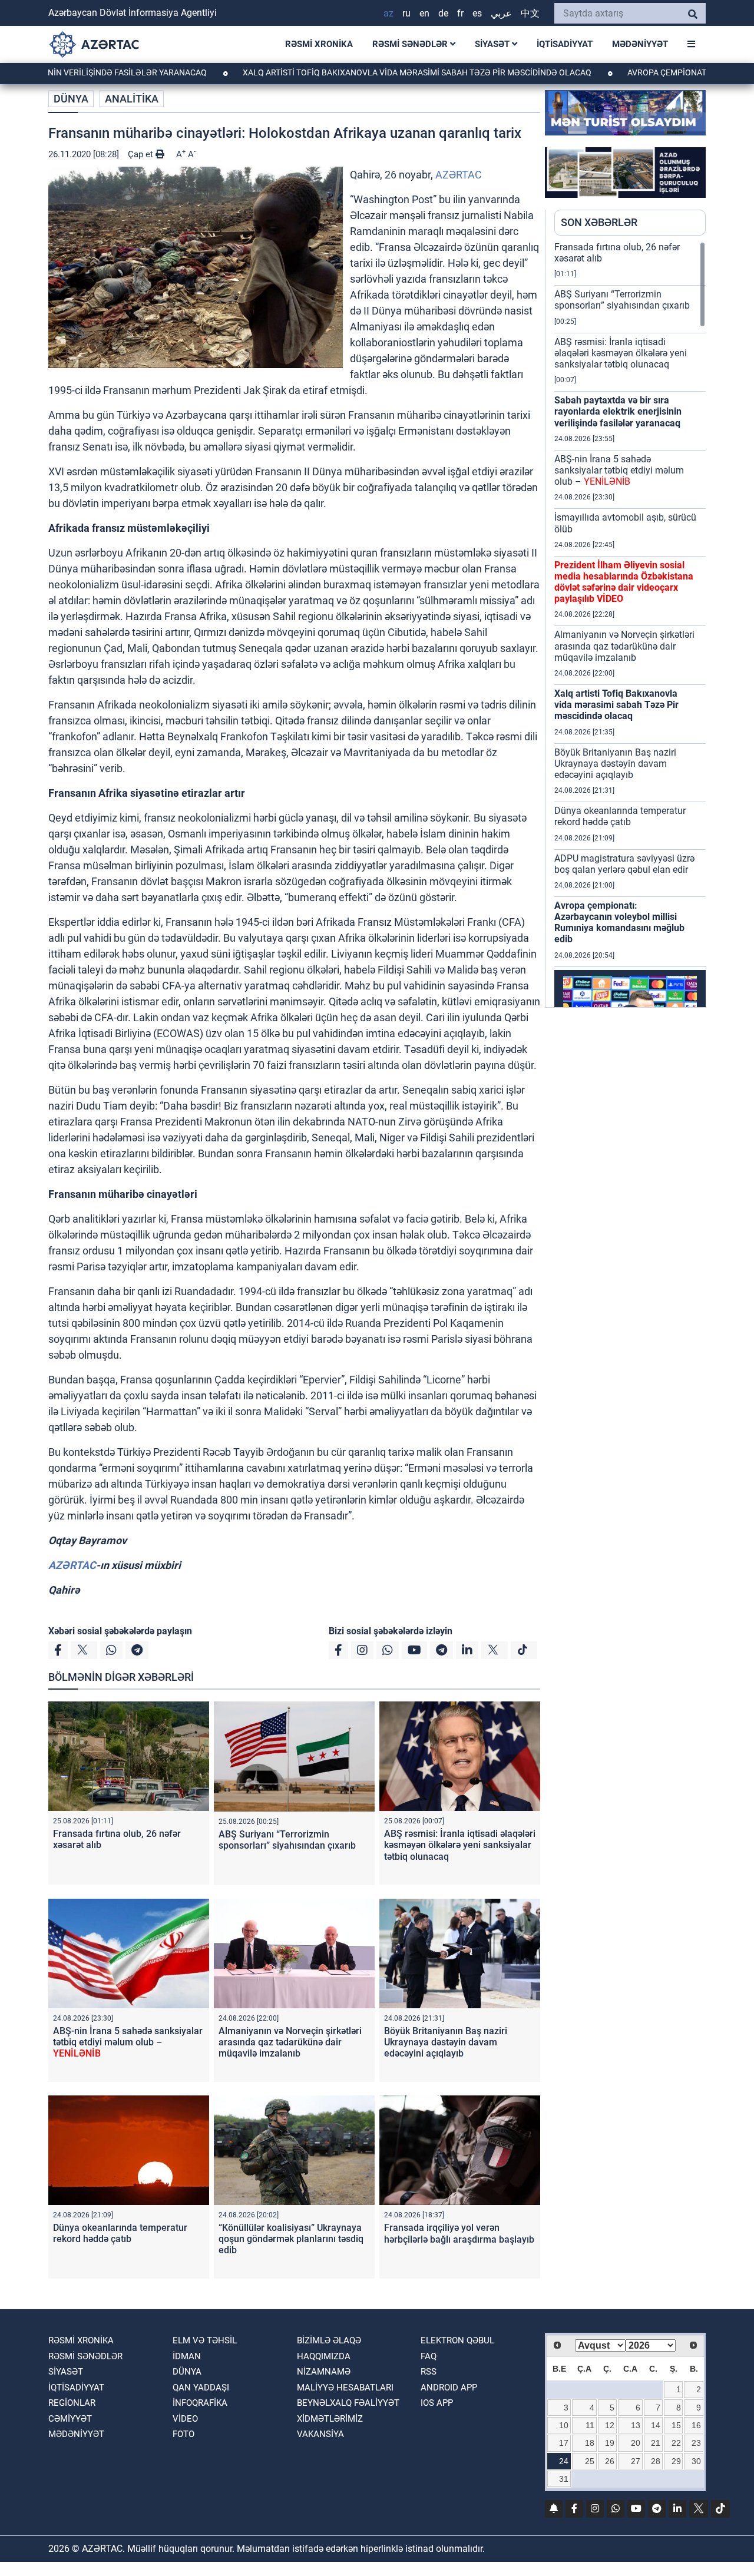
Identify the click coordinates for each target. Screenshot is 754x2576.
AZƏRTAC (459, 175)
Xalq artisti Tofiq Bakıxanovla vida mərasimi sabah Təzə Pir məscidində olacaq (353, 72)
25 (590, 2461)
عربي (501, 13)
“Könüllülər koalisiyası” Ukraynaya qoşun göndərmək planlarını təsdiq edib (291, 2239)
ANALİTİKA (132, 99)
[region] (630, 624)
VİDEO (185, 2419)
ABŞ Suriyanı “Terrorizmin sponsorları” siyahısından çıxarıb (287, 1840)
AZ (388, 13)
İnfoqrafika (200, 2403)
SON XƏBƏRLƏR (599, 222)
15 (676, 2425)
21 (656, 2443)
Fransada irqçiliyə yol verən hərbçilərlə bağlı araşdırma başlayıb (459, 2233)
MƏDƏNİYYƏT (640, 44)
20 (636, 2443)
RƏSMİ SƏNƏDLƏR (411, 44)
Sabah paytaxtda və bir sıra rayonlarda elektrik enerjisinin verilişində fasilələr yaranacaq (618, 411)
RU (406, 13)
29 (676, 2461)
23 (696, 2443)
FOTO (183, 2434)
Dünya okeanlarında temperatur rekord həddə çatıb (120, 2233)
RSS (429, 2372)
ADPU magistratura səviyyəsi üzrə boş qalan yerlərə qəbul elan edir (624, 864)
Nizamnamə (324, 2372)
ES (477, 13)
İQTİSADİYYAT (565, 44)
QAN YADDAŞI (201, 2388)
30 (696, 2461)
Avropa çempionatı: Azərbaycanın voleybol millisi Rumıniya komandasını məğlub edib (619, 923)
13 (636, 2425)
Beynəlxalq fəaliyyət (348, 2403)
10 (564, 2425)
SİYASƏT (493, 44)
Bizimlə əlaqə (329, 2340)
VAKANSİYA (320, 2434)
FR (460, 13)
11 (590, 2425)
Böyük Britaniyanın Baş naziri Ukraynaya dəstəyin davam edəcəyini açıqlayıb (446, 2042)
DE (443, 13)
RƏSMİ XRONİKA (319, 44)
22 (676, 2443)
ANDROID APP (449, 2388)
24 (564, 2461)
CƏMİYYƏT (70, 2419)
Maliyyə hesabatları (345, 2388)
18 (590, 2443)
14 (656, 2425)
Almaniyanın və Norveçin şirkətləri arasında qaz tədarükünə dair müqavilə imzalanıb (290, 2042)
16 (696, 2425)
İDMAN (187, 2356)
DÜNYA (71, 99)
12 (610, 2425)
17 (564, 2443)
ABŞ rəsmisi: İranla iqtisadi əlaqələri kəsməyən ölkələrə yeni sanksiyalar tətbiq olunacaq (460, 1845)
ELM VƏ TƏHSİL (205, 2340)
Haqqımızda (324, 2356)
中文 (530, 13)
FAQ (429, 2356)
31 (564, 2479)
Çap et (142, 154)
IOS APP (437, 2403)
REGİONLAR (72, 2403)
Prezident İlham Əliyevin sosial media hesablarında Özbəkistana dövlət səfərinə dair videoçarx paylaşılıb (624, 582)
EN (424, 13)
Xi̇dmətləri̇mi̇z (330, 2419)
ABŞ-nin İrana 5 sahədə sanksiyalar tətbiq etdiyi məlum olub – (128, 2042)
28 (656, 2461)
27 (636, 2461)
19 (610, 2443)
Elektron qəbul (457, 2340)
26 (610, 2461)
